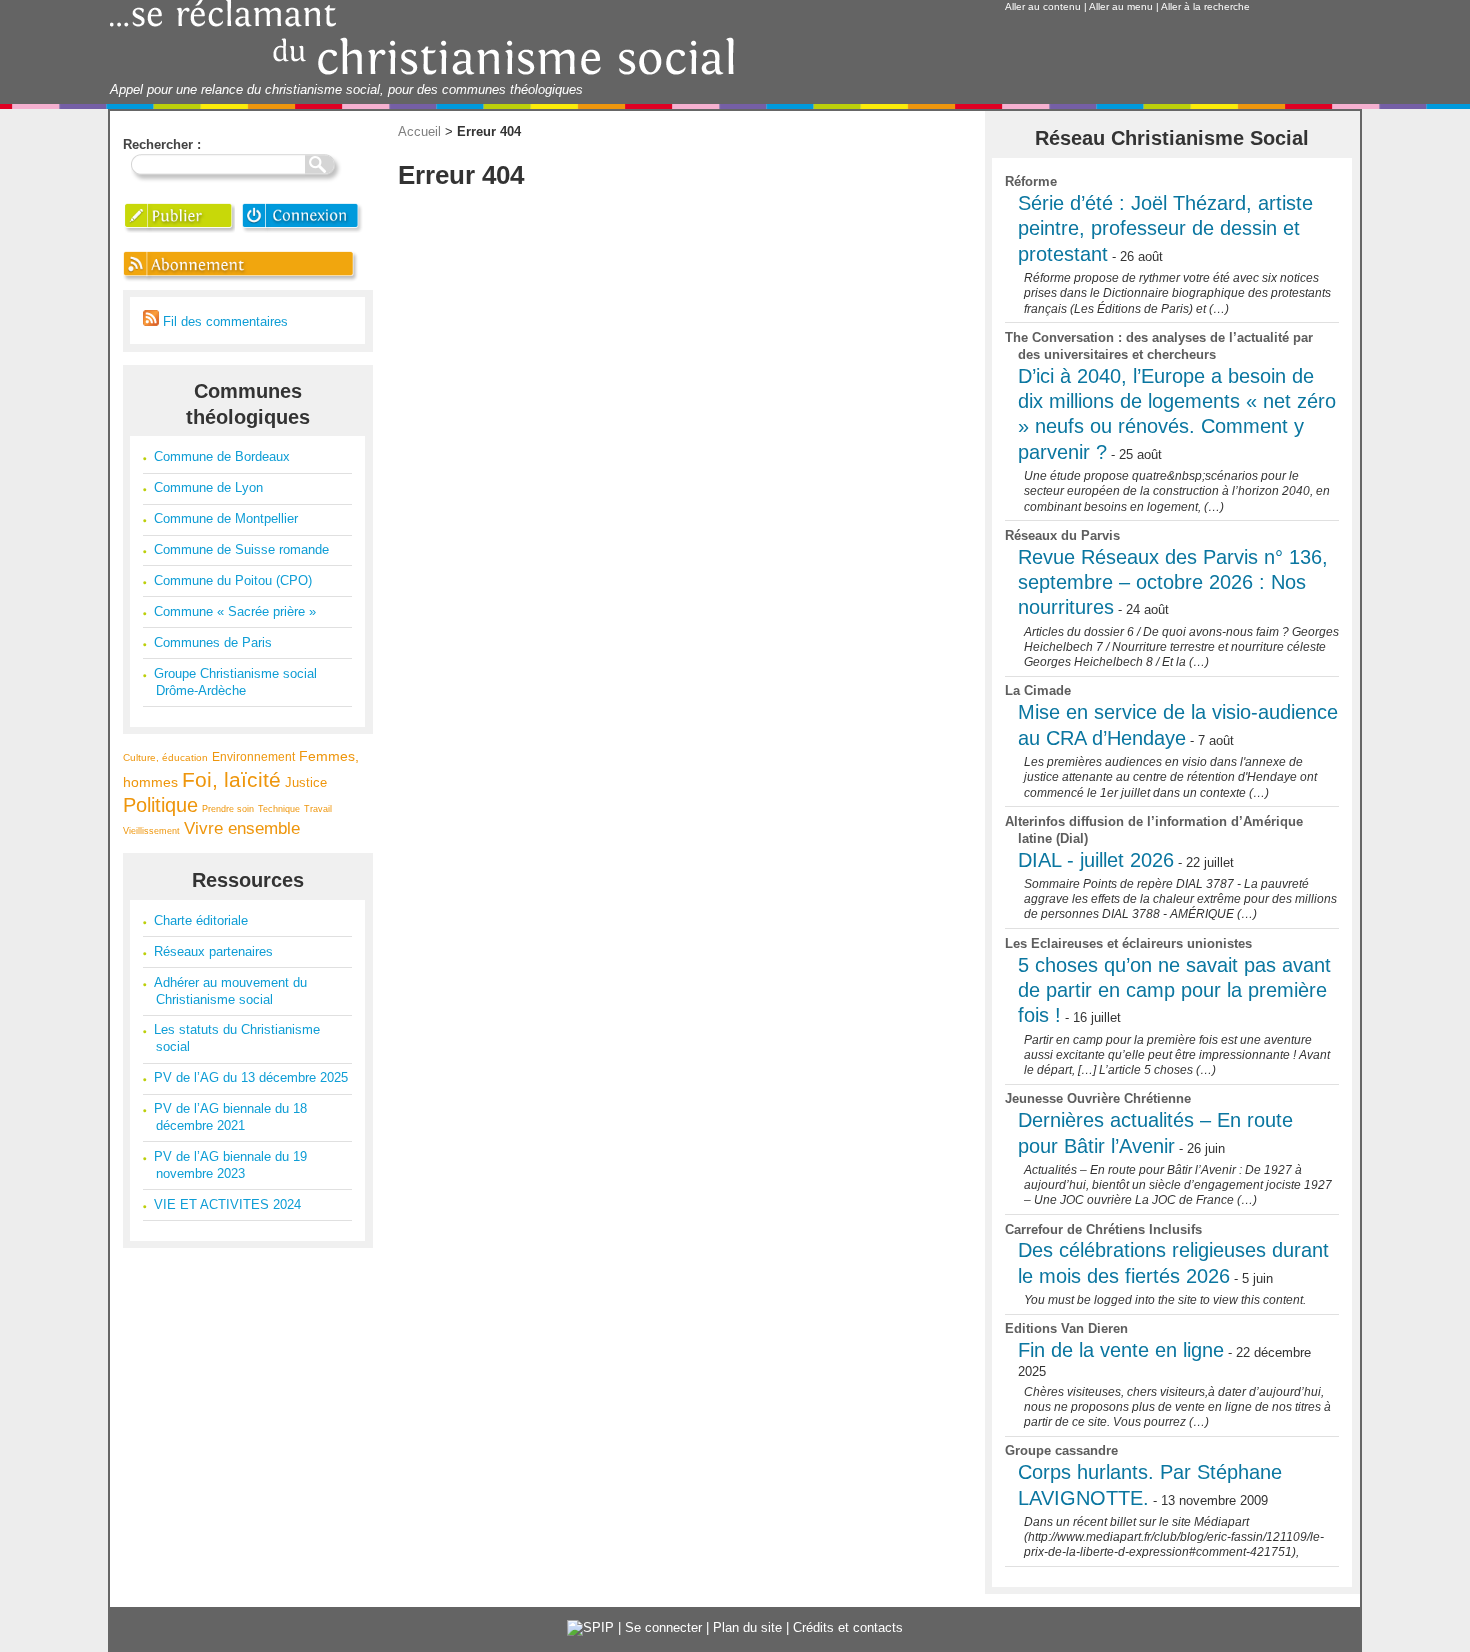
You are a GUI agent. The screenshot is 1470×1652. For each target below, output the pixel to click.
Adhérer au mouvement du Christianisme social (230, 991)
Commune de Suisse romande (241, 549)
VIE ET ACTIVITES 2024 (227, 1204)
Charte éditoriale (201, 920)
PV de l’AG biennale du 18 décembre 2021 (230, 1117)
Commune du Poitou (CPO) (233, 580)
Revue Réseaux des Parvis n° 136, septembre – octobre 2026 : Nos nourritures (1173, 582)
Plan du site (747, 1627)
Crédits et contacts (848, 1627)
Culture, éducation (165, 757)
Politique (160, 805)
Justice (306, 782)
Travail (318, 809)
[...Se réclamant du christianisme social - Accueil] (422, 72)
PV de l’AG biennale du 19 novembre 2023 (230, 1165)
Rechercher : (162, 144)
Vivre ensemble (242, 828)
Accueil (419, 131)
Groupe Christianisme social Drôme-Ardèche (235, 682)
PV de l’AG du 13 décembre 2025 (251, 1077)
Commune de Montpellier (226, 518)
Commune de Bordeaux (222, 456)
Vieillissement (151, 831)
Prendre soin (228, 809)
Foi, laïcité (231, 779)
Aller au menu (1121, 6)
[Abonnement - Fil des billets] (241, 280)
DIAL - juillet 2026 (1096, 860)
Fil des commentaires (223, 321)
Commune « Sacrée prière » (235, 611)
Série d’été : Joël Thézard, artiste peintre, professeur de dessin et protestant (1165, 228)
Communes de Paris (213, 642)
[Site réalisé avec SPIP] (590, 1627)
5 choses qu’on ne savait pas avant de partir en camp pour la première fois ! (1174, 990)
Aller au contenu (1043, 6)
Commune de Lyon (208, 487)
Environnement (253, 756)
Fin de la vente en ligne (1121, 1350)
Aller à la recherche (1205, 6)
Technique (279, 809)
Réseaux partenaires (213, 951)
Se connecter (663, 1627)
